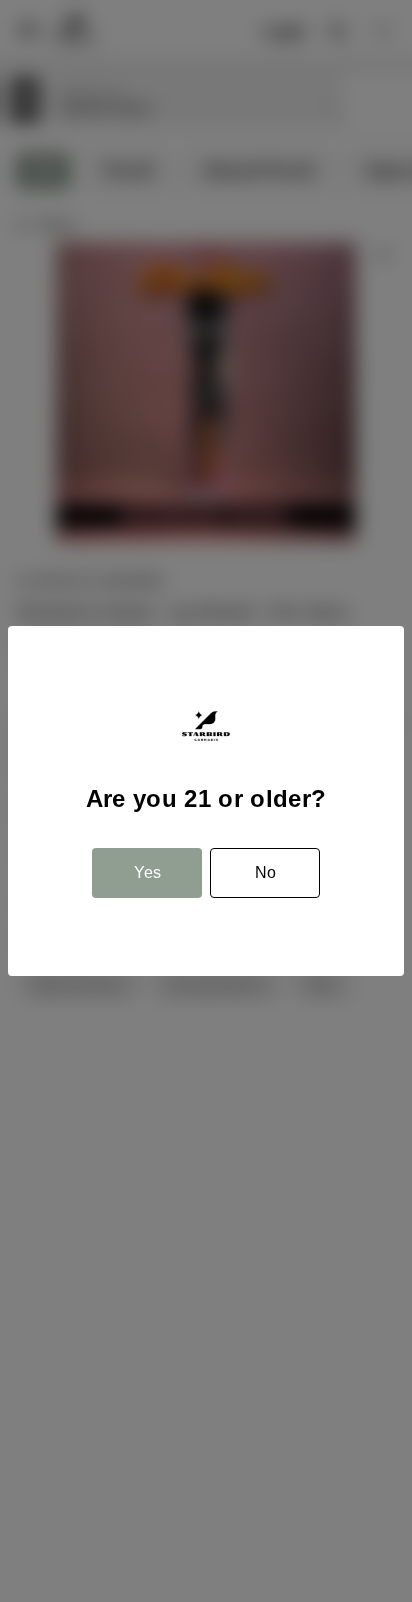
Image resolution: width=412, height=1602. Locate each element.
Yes (147, 872)
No (265, 872)
